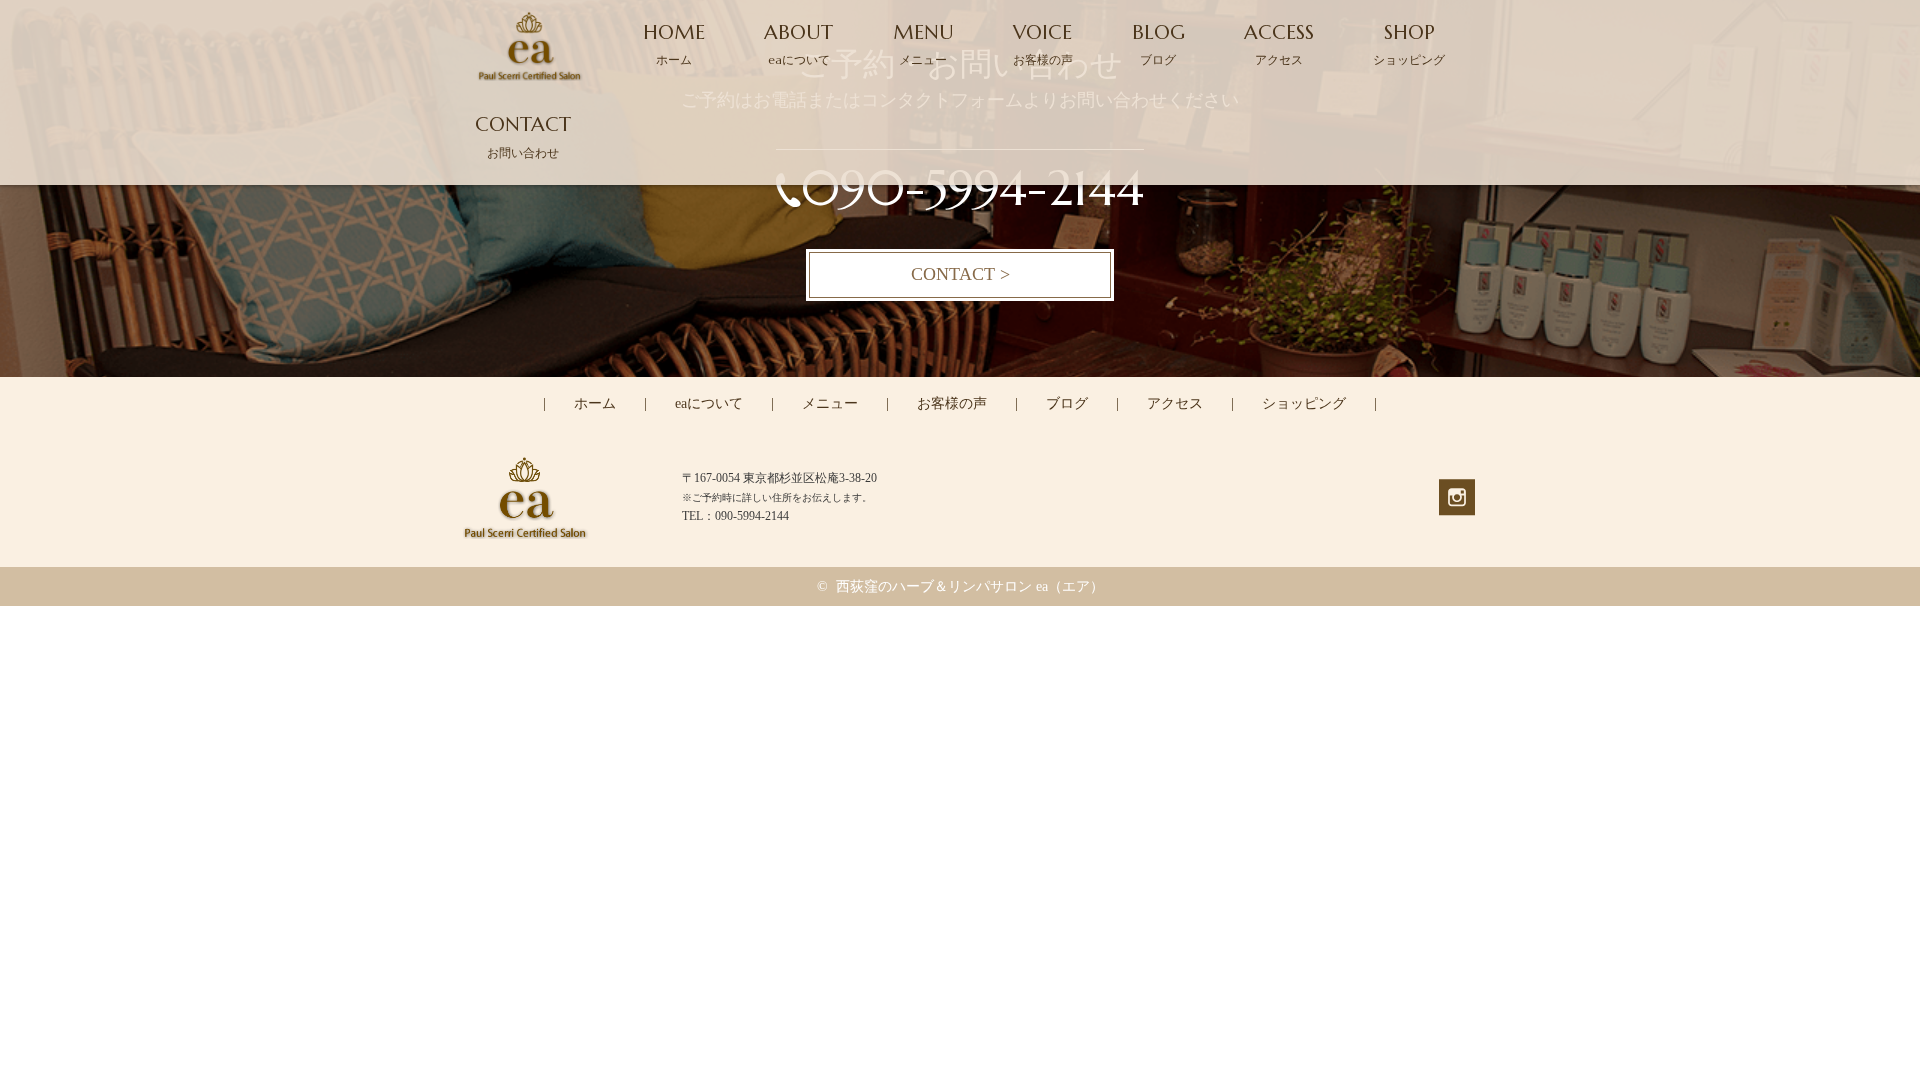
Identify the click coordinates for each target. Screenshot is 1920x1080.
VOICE (1043, 43)
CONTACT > (960, 274)
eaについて (709, 403)
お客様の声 (952, 403)
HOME (674, 43)
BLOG (1158, 43)
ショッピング (1304, 403)
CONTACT (523, 135)
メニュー (830, 403)
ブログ (1067, 403)
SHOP (1409, 43)
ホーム (595, 403)
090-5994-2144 (972, 188)
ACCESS (1279, 43)
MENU (923, 43)
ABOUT (798, 43)
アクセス (1175, 403)
